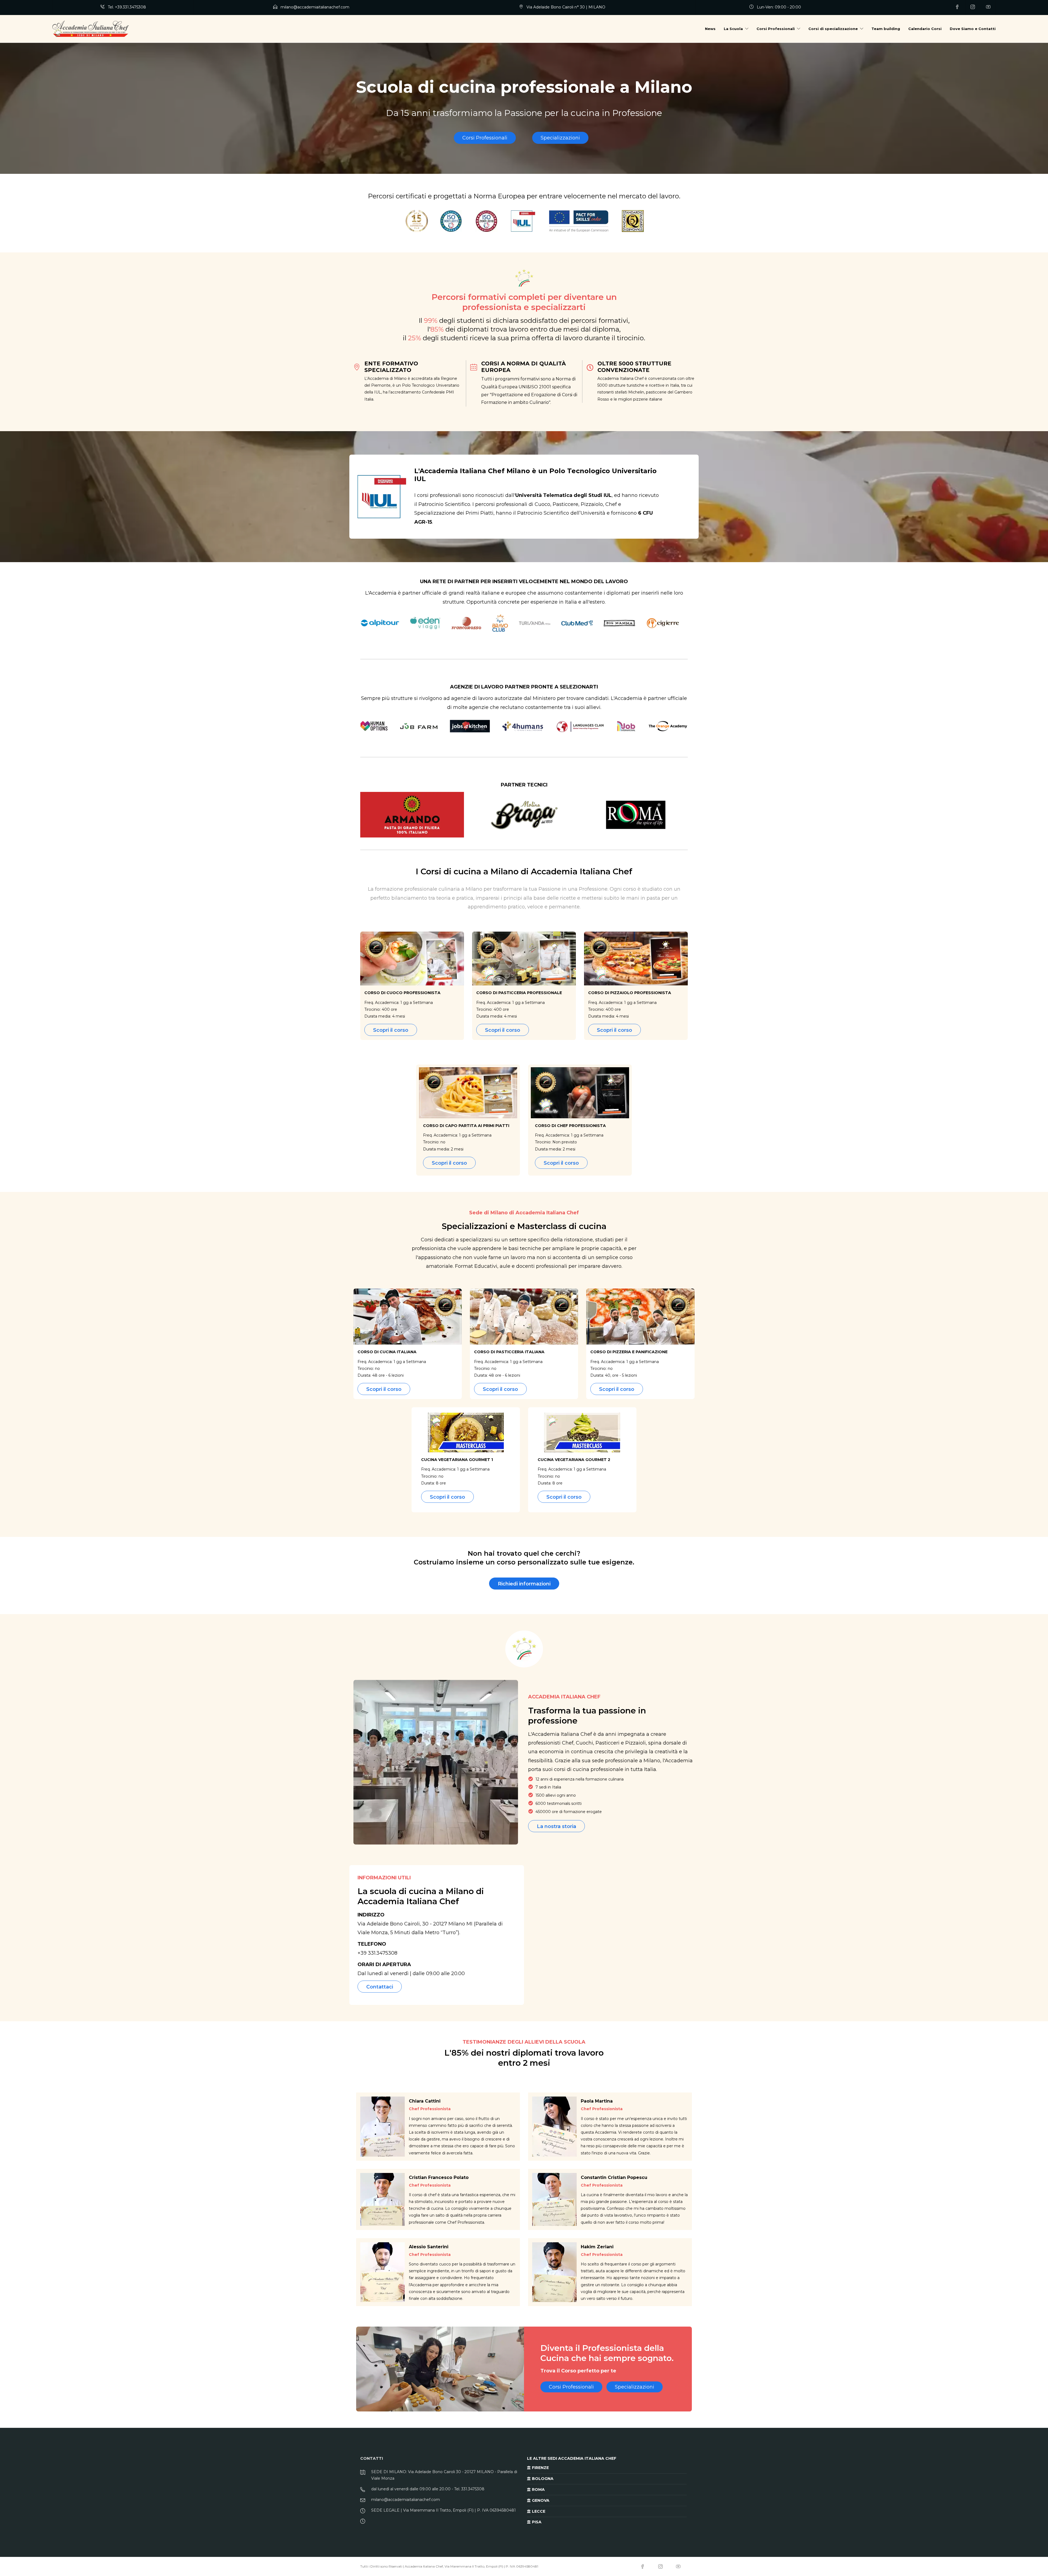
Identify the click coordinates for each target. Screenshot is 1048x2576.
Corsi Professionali (776, 29)
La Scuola (733, 29)
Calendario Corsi (925, 29)
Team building (886, 29)
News (710, 29)
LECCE (538, 2511)
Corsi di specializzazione (833, 29)
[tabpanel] (520, 624)
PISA (536, 2522)
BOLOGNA (542, 2479)
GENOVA (540, 2500)
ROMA (538, 2489)
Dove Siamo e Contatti (973, 29)
